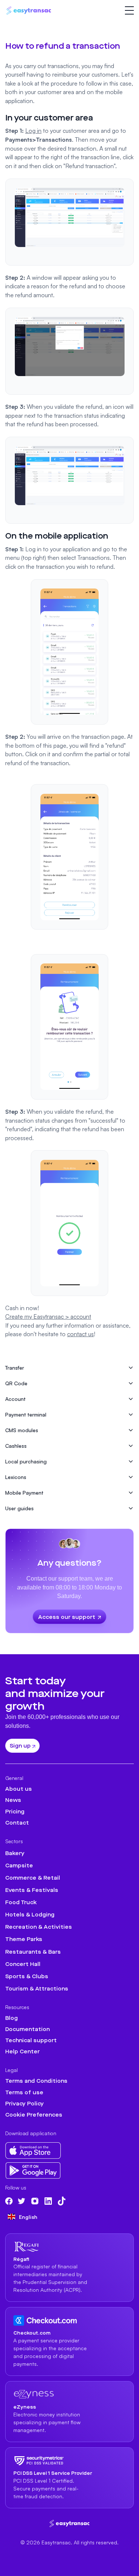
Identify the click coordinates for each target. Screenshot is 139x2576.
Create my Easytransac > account (48, 1316)
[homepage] (70, 2523)
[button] (130, 11)
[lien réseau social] (9, 2201)
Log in (33, 131)
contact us (80, 1334)
